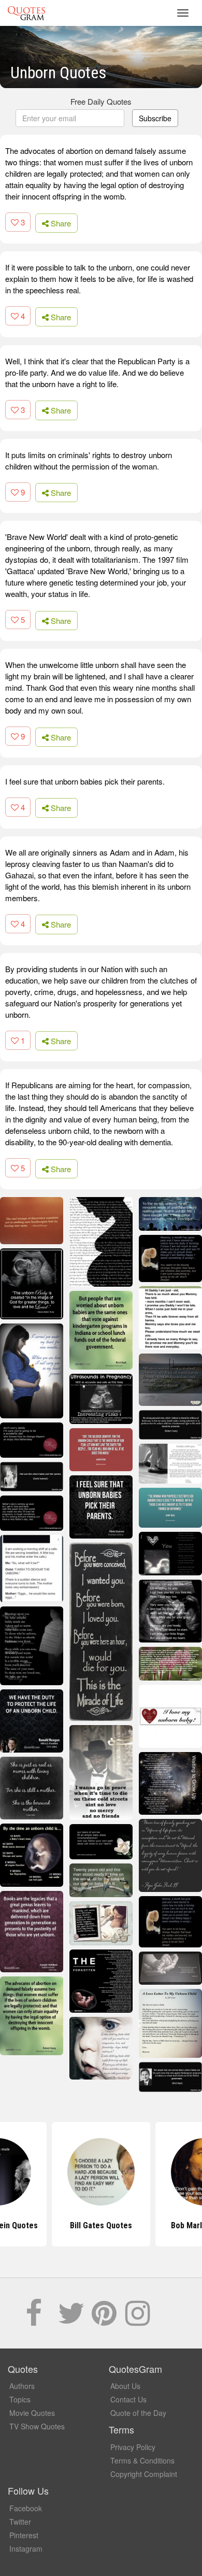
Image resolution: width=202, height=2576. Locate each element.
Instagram (26, 2549)
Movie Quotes (32, 2413)
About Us (125, 2386)
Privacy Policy (133, 2447)
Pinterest (24, 2535)
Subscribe (155, 118)
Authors (22, 2386)
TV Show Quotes (37, 2426)
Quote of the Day (138, 2413)
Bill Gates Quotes (101, 2225)
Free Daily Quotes (101, 101)
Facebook (26, 2508)
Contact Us (128, 2399)
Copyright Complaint (144, 2474)
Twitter (20, 2522)
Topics (20, 2399)
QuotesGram (26, 13)
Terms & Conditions (142, 2460)
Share (60, 223)
